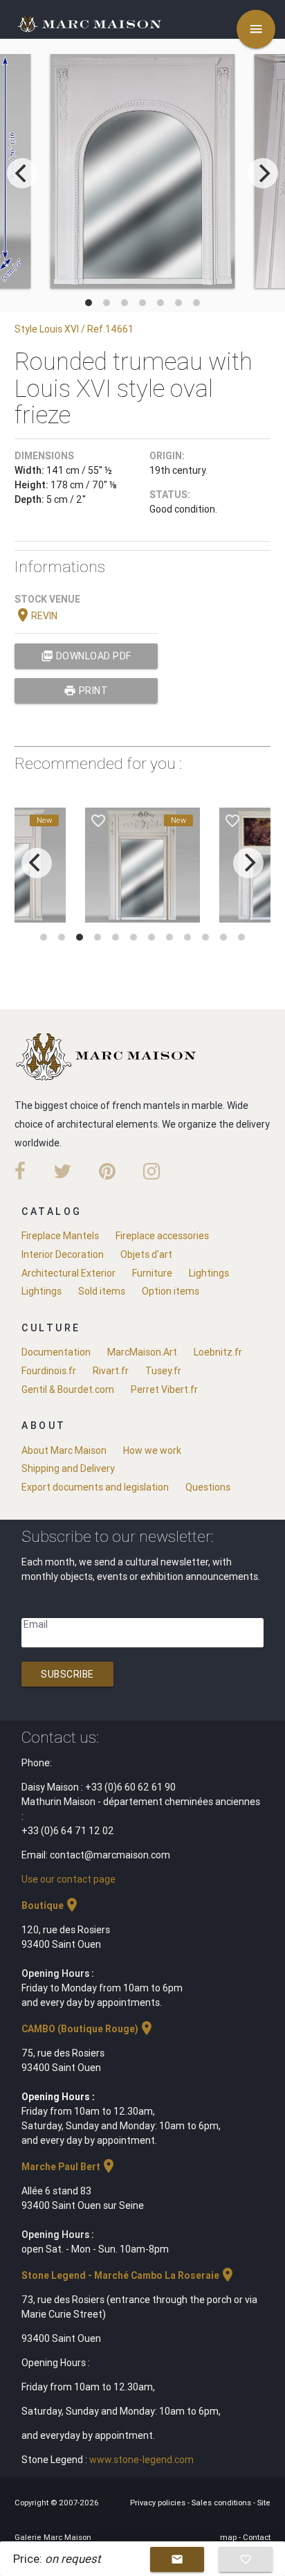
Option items (171, 1291)
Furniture (152, 1273)
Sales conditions (222, 2503)
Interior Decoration (63, 1254)
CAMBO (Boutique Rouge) (88, 2029)
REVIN (36, 616)
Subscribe (67, 1674)
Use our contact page (68, 1879)
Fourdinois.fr (49, 1371)
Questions (208, 1487)
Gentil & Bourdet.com (68, 1389)
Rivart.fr (111, 1371)
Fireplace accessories (162, 1236)
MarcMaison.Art (142, 1352)
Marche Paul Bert (69, 2167)
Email (36, 1624)
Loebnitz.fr (218, 1352)
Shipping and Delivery (68, 1468)
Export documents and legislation (95, 1487)
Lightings (209, 1273)
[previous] (22, 173)
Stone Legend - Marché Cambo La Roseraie (129, 2275)
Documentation (56, 1352)
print (86, 691)
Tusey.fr (163, 1371)
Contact (257, 2537)
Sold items (102, 1291)
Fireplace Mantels (60, 1236)
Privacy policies (159, 2503)
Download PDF (86, 656)
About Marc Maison (64, 1450)
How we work (152, 1450)
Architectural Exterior (68, 1273)
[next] (263, 173)
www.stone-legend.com (141, 2460)
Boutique (51, 1906)
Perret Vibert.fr (164, 1389)
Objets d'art (146, 1254)
